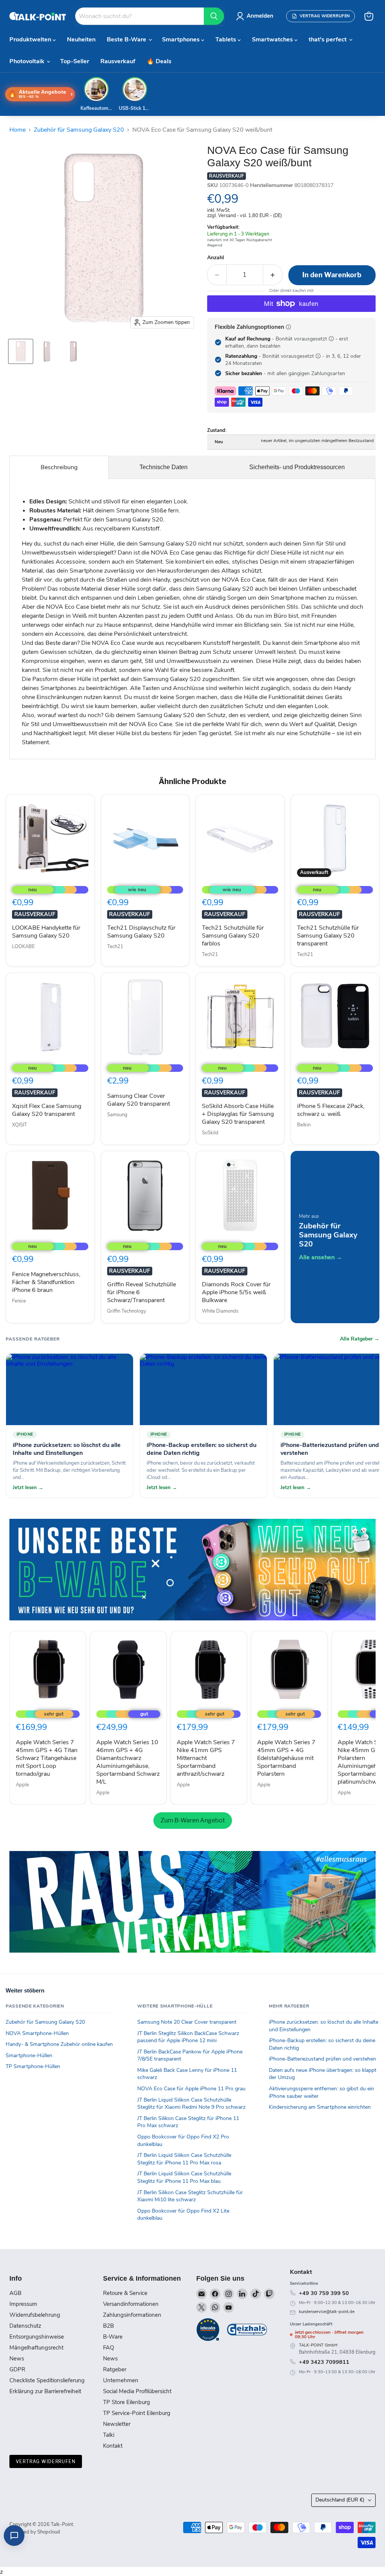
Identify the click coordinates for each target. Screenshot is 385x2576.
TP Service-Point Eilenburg (137, 2413)
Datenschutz (25, 2326)
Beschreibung (59, 467)
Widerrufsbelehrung (35, 2315)
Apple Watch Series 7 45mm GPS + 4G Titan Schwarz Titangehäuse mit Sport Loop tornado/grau (47, 1758)
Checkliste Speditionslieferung (47, 2380)
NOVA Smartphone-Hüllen (37, 2033)
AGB (15, 2293)
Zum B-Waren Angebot (193, 1820)
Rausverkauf (118, 61)
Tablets (227, 40)
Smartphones (182, 40)
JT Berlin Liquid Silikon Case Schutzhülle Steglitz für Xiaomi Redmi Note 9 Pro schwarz (191, 2104)
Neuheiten (81, 40)
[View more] (192, 1570)
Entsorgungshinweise (37, 2337)
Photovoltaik (28, 61)
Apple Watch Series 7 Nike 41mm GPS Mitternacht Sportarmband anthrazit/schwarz (206, 1758)
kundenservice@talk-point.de (327, 2312)
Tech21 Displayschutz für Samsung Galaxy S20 (141, 932)
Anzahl (216, 258)
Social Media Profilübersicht (137, 2391)
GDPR (17, 2369)
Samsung (117, 1115)
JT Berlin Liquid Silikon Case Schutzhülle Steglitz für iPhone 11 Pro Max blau (184, 2177)
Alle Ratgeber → (360, 1339)
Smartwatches (273, 40)
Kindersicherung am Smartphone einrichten (320, 2107)
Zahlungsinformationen (132, 2315)
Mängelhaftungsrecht (36, 2348)
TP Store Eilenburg (127, 2402)
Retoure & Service (125, 2293)
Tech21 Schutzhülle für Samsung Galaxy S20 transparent (328, 936)
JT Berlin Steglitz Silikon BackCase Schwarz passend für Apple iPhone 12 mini (188, 2037)
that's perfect (328, 40)
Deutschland (340, 2500)
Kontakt (113, 2446)
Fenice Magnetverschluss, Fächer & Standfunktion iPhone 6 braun (46, 1282)
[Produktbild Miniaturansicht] (21, 351)
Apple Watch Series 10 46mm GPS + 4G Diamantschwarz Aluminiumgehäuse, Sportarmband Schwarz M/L (128, 1762)
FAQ (108, 2348)
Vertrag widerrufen (46, 2461)
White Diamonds (220, 1311)
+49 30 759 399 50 (324, 2293)
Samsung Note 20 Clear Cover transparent (187, 2022)
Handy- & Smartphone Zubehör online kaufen (59, 2044)
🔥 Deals (159, 61)
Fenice (19, 1301)
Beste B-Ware (127, 40)
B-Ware (113, 2337)
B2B (108, 2326)
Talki (109, 2435)
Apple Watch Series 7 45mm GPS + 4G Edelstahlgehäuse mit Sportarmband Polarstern (286, 1758)
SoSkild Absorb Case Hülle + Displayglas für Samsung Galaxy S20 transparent (238, 1114)
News (17, 2359)
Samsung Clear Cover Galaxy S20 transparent (139, 1100)
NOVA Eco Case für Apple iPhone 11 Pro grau (191, 2089)
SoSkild (210, 1133)
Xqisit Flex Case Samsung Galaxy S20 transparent (47, 1110)
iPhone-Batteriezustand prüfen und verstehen (322, 2059)
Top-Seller (75, 61)
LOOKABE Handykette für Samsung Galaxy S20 (46, 932)
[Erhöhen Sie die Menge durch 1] (273, 275)
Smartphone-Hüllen (29, 2055)
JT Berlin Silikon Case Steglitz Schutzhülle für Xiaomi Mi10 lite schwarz (190, 2196)
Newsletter (117, 2424)
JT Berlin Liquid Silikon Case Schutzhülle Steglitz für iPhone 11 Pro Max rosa (184, 2159)
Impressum (23, 2304)
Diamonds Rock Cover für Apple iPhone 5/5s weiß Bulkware (236, 1292)
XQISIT (20, 1125)
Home (17, 130)
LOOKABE (23, 947)
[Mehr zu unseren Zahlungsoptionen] (288, 327)
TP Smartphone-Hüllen (33, 2066)
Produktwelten (31, 40)
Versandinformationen (131, 2304)
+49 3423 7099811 (324, 2362)
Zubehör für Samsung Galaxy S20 (79, 130)
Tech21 (115, 947)
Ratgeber (115, 2369)
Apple (22, 1785)
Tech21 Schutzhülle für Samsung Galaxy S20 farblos (233, 936)
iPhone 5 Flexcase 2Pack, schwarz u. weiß (331, 1110)
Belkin (304, 1125)
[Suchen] (214, 16)
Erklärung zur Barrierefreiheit (45, 2391)
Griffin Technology (127, 1311)
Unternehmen (121, 2380)
